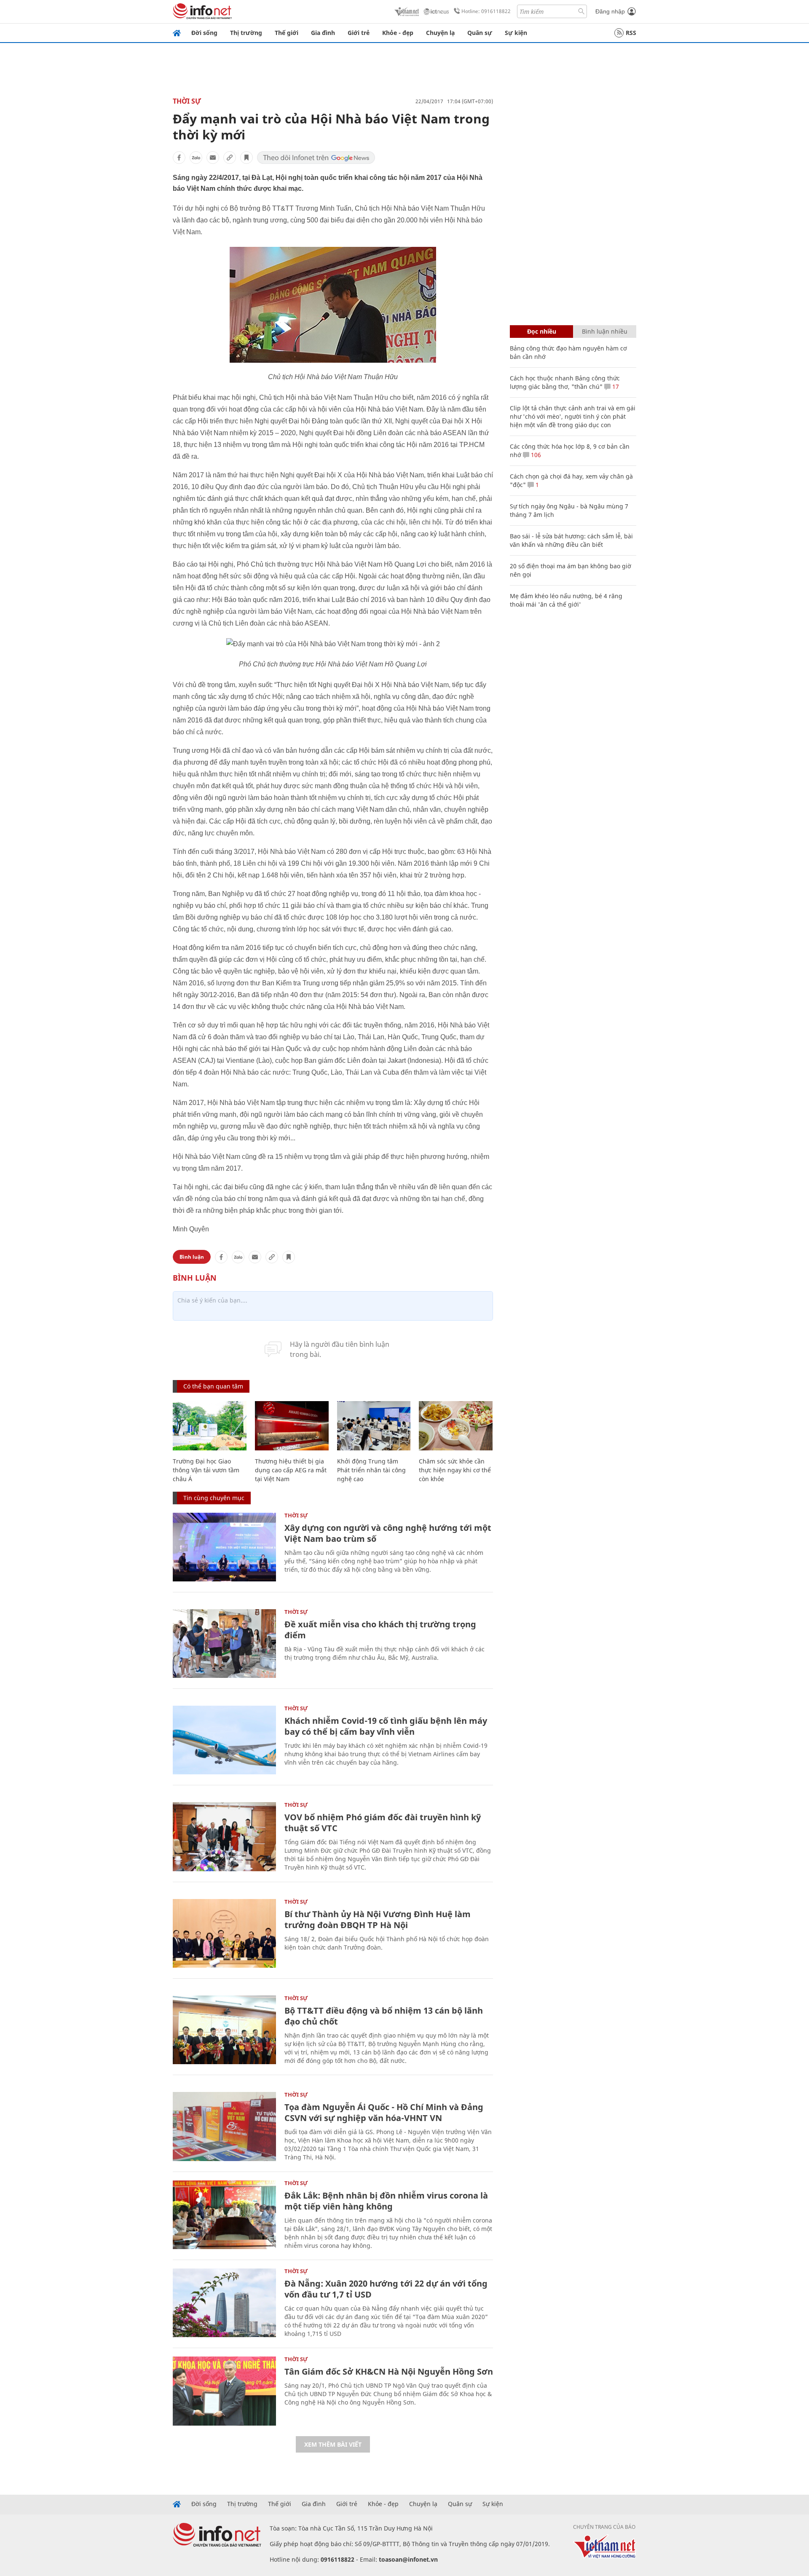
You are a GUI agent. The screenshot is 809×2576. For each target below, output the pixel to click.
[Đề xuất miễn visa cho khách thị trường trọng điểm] (224, 1644)
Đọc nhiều (542, 331)
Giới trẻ (359, 33)
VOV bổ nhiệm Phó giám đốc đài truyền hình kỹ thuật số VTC (383, 1823)
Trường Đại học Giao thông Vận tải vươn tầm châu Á (206, 1470)
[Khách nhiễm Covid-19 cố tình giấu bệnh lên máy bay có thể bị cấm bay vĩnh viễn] (224, 1740)
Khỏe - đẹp (398, 33)
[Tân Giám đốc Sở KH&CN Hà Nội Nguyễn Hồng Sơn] (224, 2391)
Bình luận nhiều (605, 331)
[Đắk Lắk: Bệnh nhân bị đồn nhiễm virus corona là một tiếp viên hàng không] (224, 2215)
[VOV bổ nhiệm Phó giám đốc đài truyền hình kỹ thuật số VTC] (224, 1836)
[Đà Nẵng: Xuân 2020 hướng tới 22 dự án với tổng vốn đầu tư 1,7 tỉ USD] (224, 2303)
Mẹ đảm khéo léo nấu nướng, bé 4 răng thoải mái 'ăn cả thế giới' (566, 600)
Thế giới (287, 33)
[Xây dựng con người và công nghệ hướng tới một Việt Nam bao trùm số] (224, 1547)
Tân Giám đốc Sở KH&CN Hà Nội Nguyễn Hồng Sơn (389, 2371)
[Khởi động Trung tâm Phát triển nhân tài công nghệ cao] (374, 1426)
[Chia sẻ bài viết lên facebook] (179, 158)
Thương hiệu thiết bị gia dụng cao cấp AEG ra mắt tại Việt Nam (291, 1470)
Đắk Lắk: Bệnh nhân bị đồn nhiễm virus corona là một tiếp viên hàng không (386, 2201)
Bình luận (192, 1257)
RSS (631, 33)
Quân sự (480, 33)
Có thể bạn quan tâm (213, 1386)
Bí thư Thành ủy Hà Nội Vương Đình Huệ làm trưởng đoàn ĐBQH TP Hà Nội (378, 1919)
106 (535, 455)
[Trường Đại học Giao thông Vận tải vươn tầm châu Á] (210, 1426)
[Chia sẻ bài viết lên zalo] (196, 158)
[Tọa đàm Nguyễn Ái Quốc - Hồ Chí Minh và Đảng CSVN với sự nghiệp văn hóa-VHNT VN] (224, 2126)
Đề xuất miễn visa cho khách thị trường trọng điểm (380, 1630)
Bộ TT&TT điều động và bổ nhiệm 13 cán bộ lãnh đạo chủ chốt (384, 2016)
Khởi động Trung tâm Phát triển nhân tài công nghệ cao (371, 1470)
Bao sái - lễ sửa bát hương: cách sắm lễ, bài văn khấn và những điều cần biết (571, 540)
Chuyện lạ (440, 33)
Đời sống (204, 33)
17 (615, 387)
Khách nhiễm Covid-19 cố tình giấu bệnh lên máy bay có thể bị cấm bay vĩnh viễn (386, 1726)
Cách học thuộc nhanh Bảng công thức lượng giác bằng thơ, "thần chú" (565, 382)
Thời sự (187, 101)
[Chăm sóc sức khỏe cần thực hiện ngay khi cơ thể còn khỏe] (456, 1426)
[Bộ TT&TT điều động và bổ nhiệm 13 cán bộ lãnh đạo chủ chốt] (224, 2030)
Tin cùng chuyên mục (214, 1498)
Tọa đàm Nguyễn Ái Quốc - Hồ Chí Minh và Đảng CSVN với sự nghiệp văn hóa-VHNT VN (384, 2112)
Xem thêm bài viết (333, 2444)
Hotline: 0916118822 (486, 11)
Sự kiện (516, 33)
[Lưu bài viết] (246, 158)
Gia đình (323, 33)
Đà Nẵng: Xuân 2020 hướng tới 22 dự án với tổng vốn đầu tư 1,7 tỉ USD (386, 2289)
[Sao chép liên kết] (230, 158)
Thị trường (246, 33)
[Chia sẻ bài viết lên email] (213, 158)
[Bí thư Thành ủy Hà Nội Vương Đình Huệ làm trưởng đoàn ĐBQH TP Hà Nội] (224, 1933)
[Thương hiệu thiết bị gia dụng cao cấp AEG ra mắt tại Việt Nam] (292, 1426)
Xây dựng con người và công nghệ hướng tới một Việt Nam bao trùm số (388, 1533)
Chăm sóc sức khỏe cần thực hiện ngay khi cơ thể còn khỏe (455, 1470)
